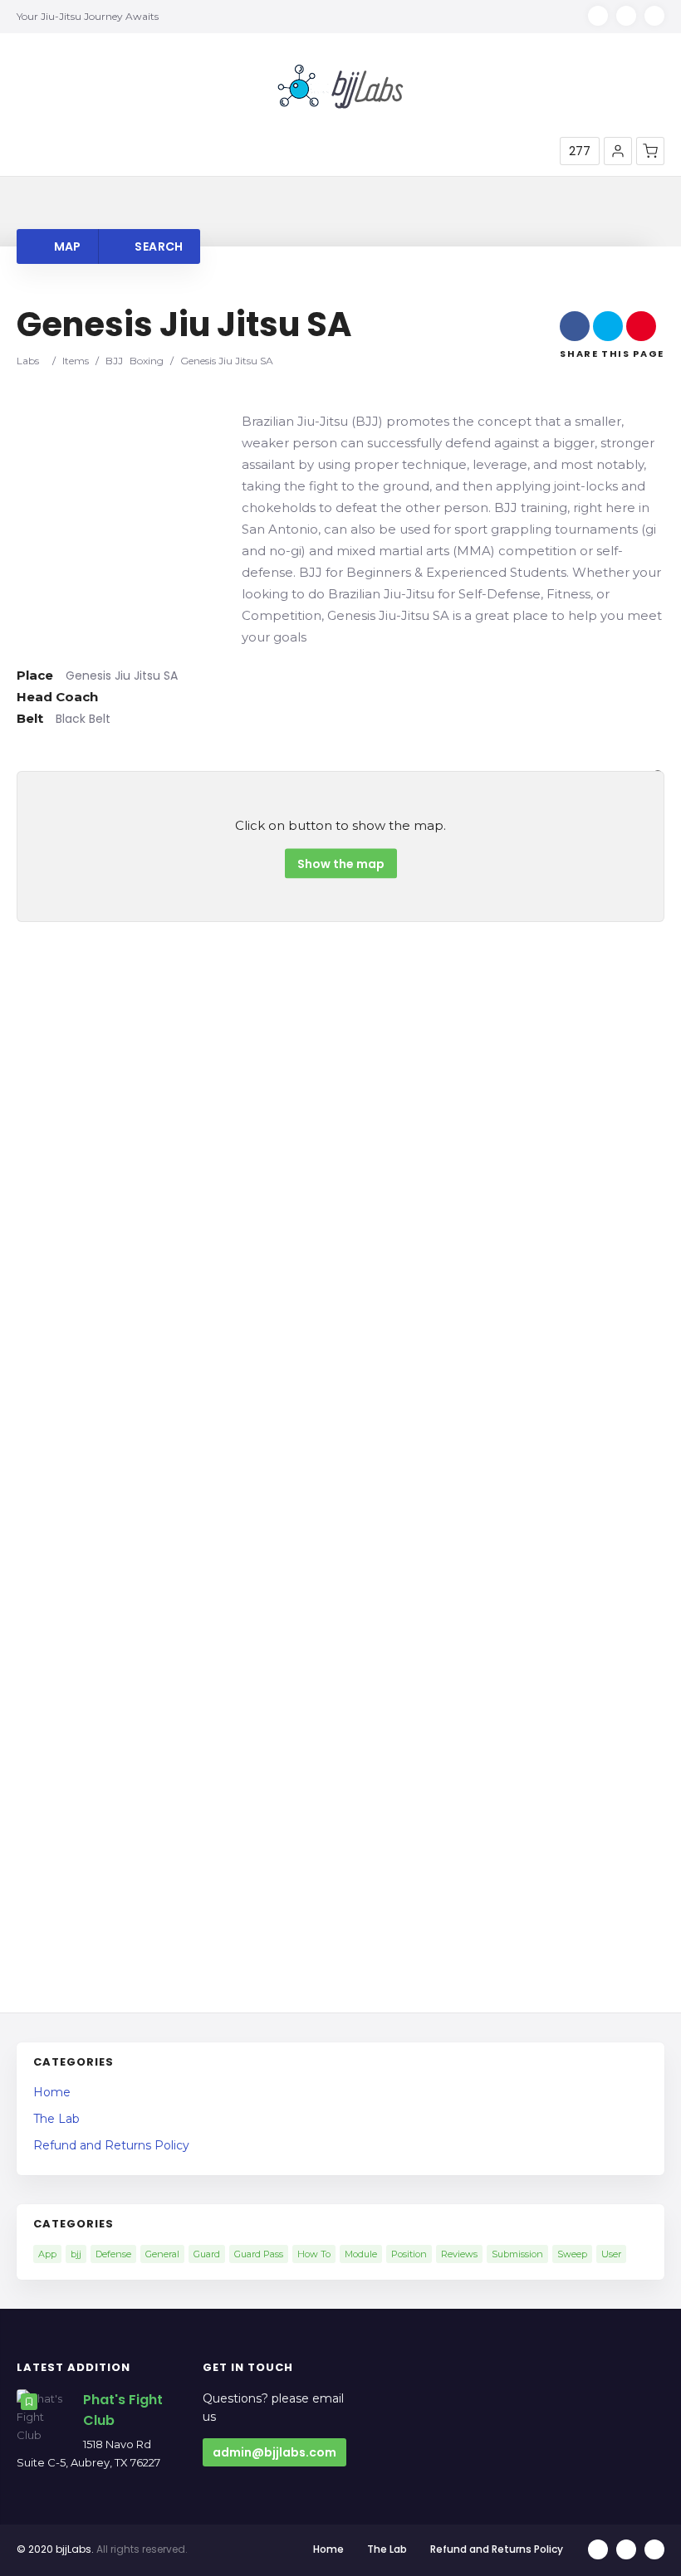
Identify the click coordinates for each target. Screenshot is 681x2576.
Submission (517, 2254)
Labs (28, 361)
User (611, 2254)
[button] (618, 151)
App (47, 2254)
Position (409, 2254)
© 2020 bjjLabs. (55, 2549)
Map (66, 246)
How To (314, 2254)
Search (157, 246)
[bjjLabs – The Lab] (340, 86)
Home (52, 2092)
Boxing (147, 361)
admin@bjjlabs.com (274, 2452)
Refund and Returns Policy (111, 2145)
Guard (207, 2254)
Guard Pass (259, 2254)
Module (361, 2254)
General (162, 2254)
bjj (76, 2254)
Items (76, 361)
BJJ (114, 361)
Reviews (459, 2254)
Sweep (572, 2254)
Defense (113, 2254)
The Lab (56, 2119)
